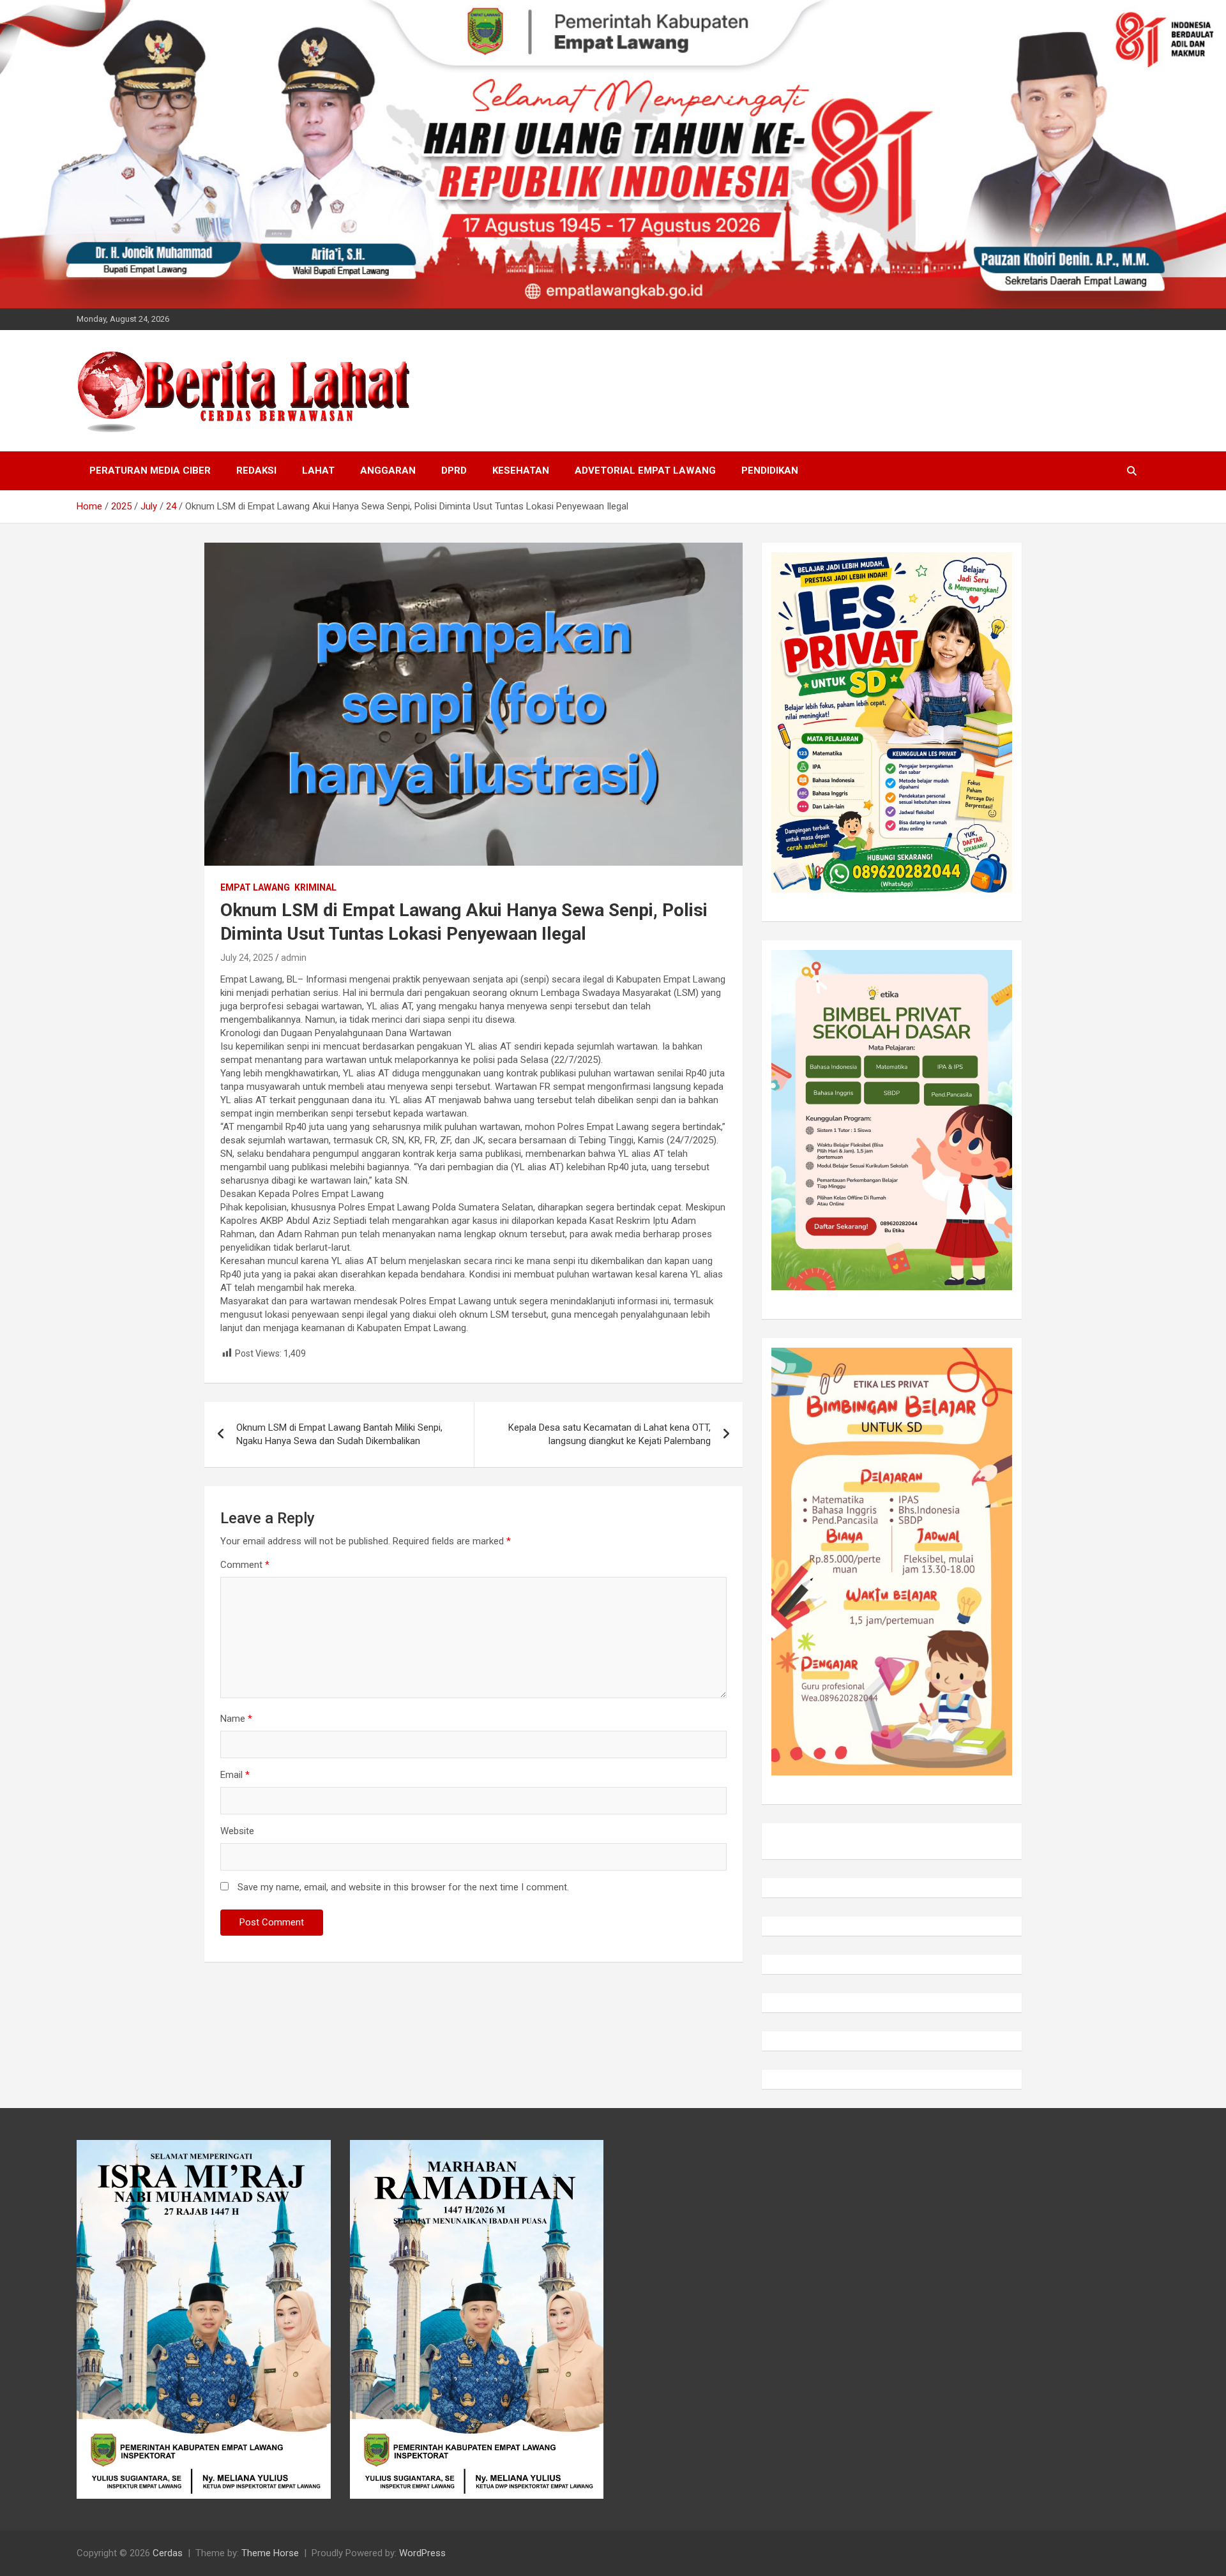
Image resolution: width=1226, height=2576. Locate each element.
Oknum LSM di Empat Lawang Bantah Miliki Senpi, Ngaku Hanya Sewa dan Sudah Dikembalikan (339, 1434)
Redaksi (256, 471)
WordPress (422, 2553)
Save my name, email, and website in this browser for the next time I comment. (403, 1887)
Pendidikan (770, 471)
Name (236, 1719)
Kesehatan (521, 471)
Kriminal (315, 887)
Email (235, 1775)
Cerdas (168, 2553)
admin (294, 958)
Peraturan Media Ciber (150, 471)
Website (237, 1831)
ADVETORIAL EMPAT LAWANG (645, 471)
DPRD (454, 471)
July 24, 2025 (247, 958)
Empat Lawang (255, 887)
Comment (245, 1565)
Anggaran (388, 471)
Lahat (318, 471)
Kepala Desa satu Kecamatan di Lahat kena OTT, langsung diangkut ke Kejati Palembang (609, 1434)
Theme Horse (270, 2553)
